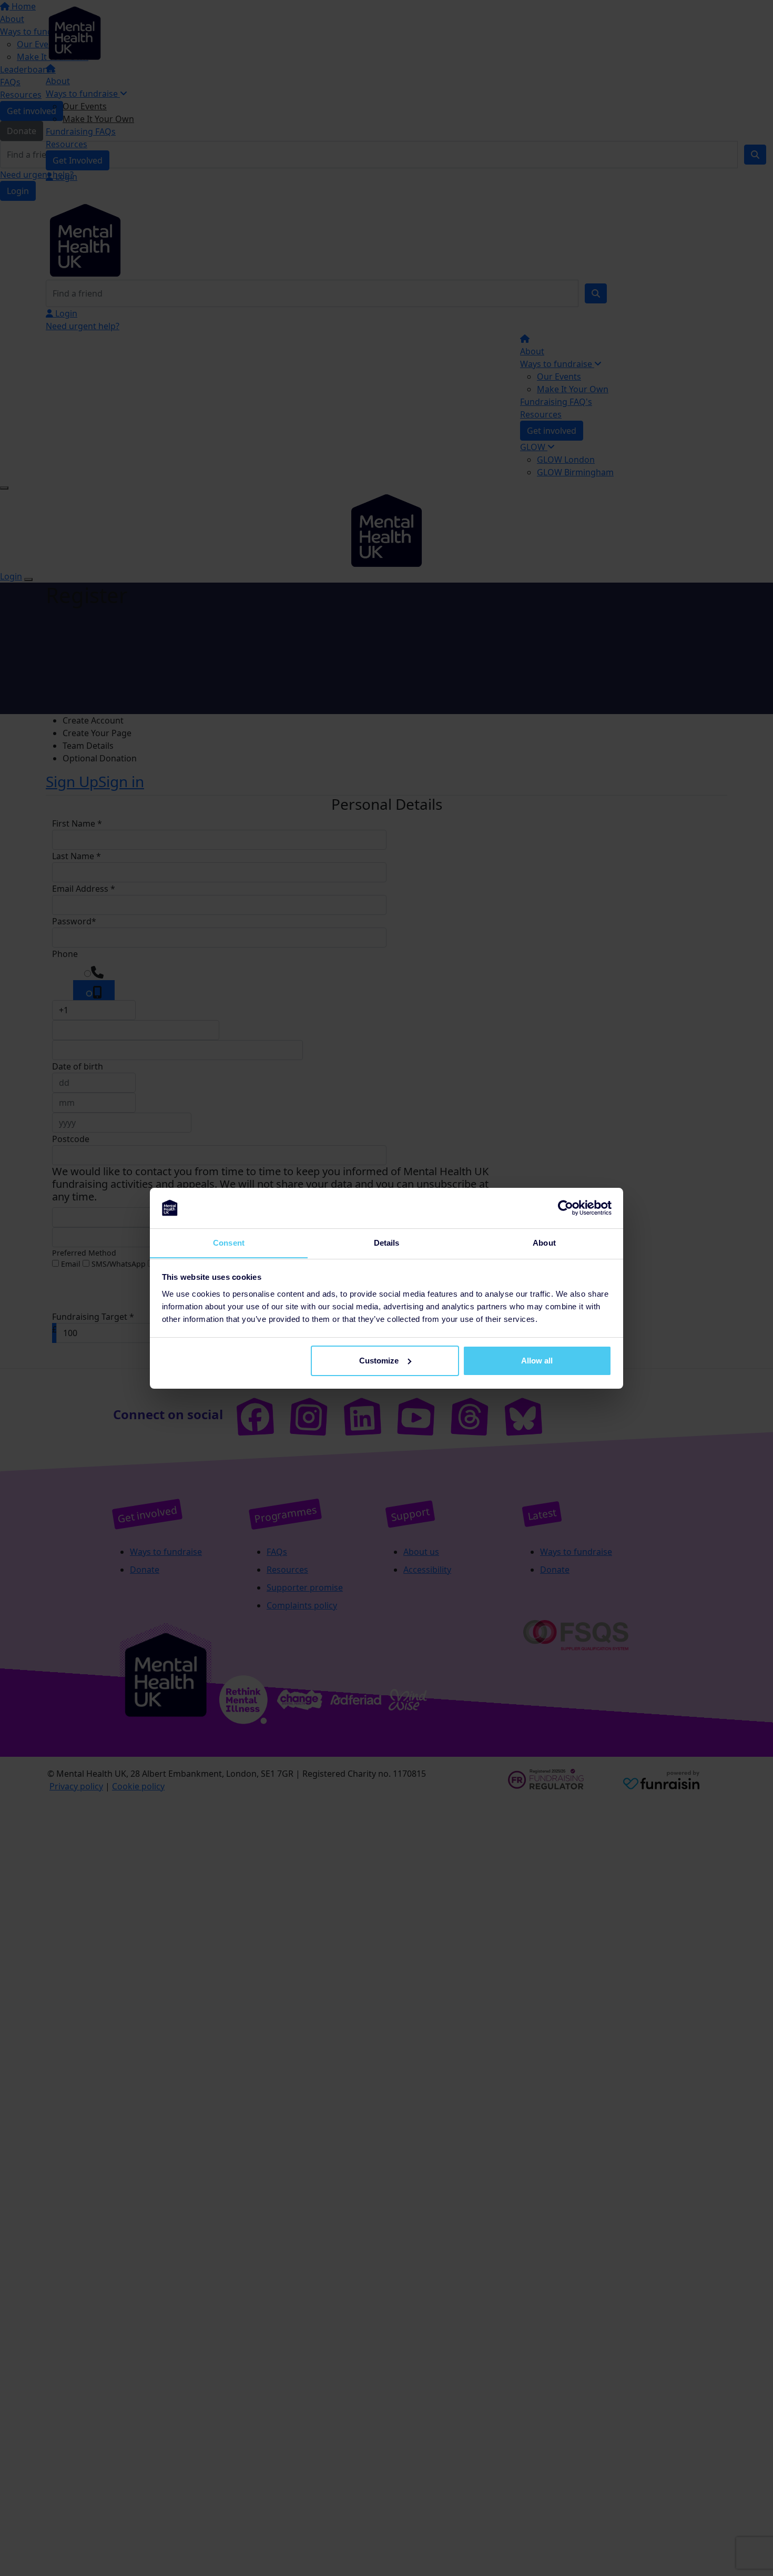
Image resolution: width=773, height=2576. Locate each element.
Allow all (537, 1361)
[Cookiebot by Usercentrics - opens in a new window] (566, 1208)
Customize (379, 1361)
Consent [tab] (229, 1242)
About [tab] (544, 1242)
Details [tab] (387, 1242)
